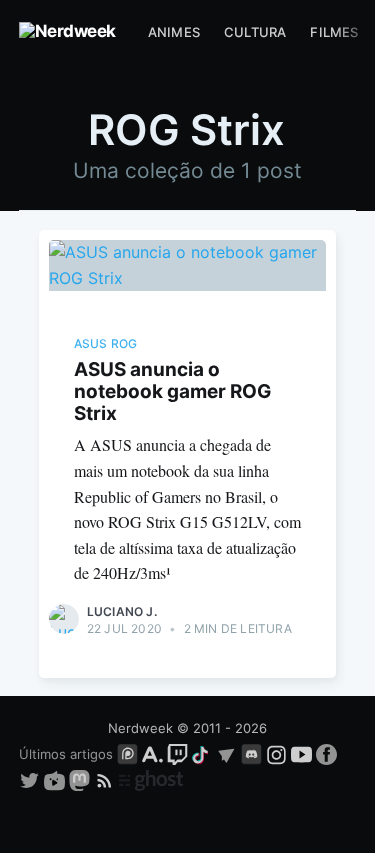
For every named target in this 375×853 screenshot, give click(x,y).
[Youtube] (301, 754)
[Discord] (251, 754)
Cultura (255, 32)
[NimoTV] (56, 780)
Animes (174, 32)
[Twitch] (177, 754)
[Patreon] (127, 754)
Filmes (334, 32)
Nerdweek (140, 728)
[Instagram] (276, 754)
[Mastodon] (81, 780)
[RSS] (106, 780)
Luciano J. (122, 611)
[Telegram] (226, 754)
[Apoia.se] (154, 754)
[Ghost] (151, 780)
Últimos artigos (66, 754)
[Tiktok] (202, 754)
